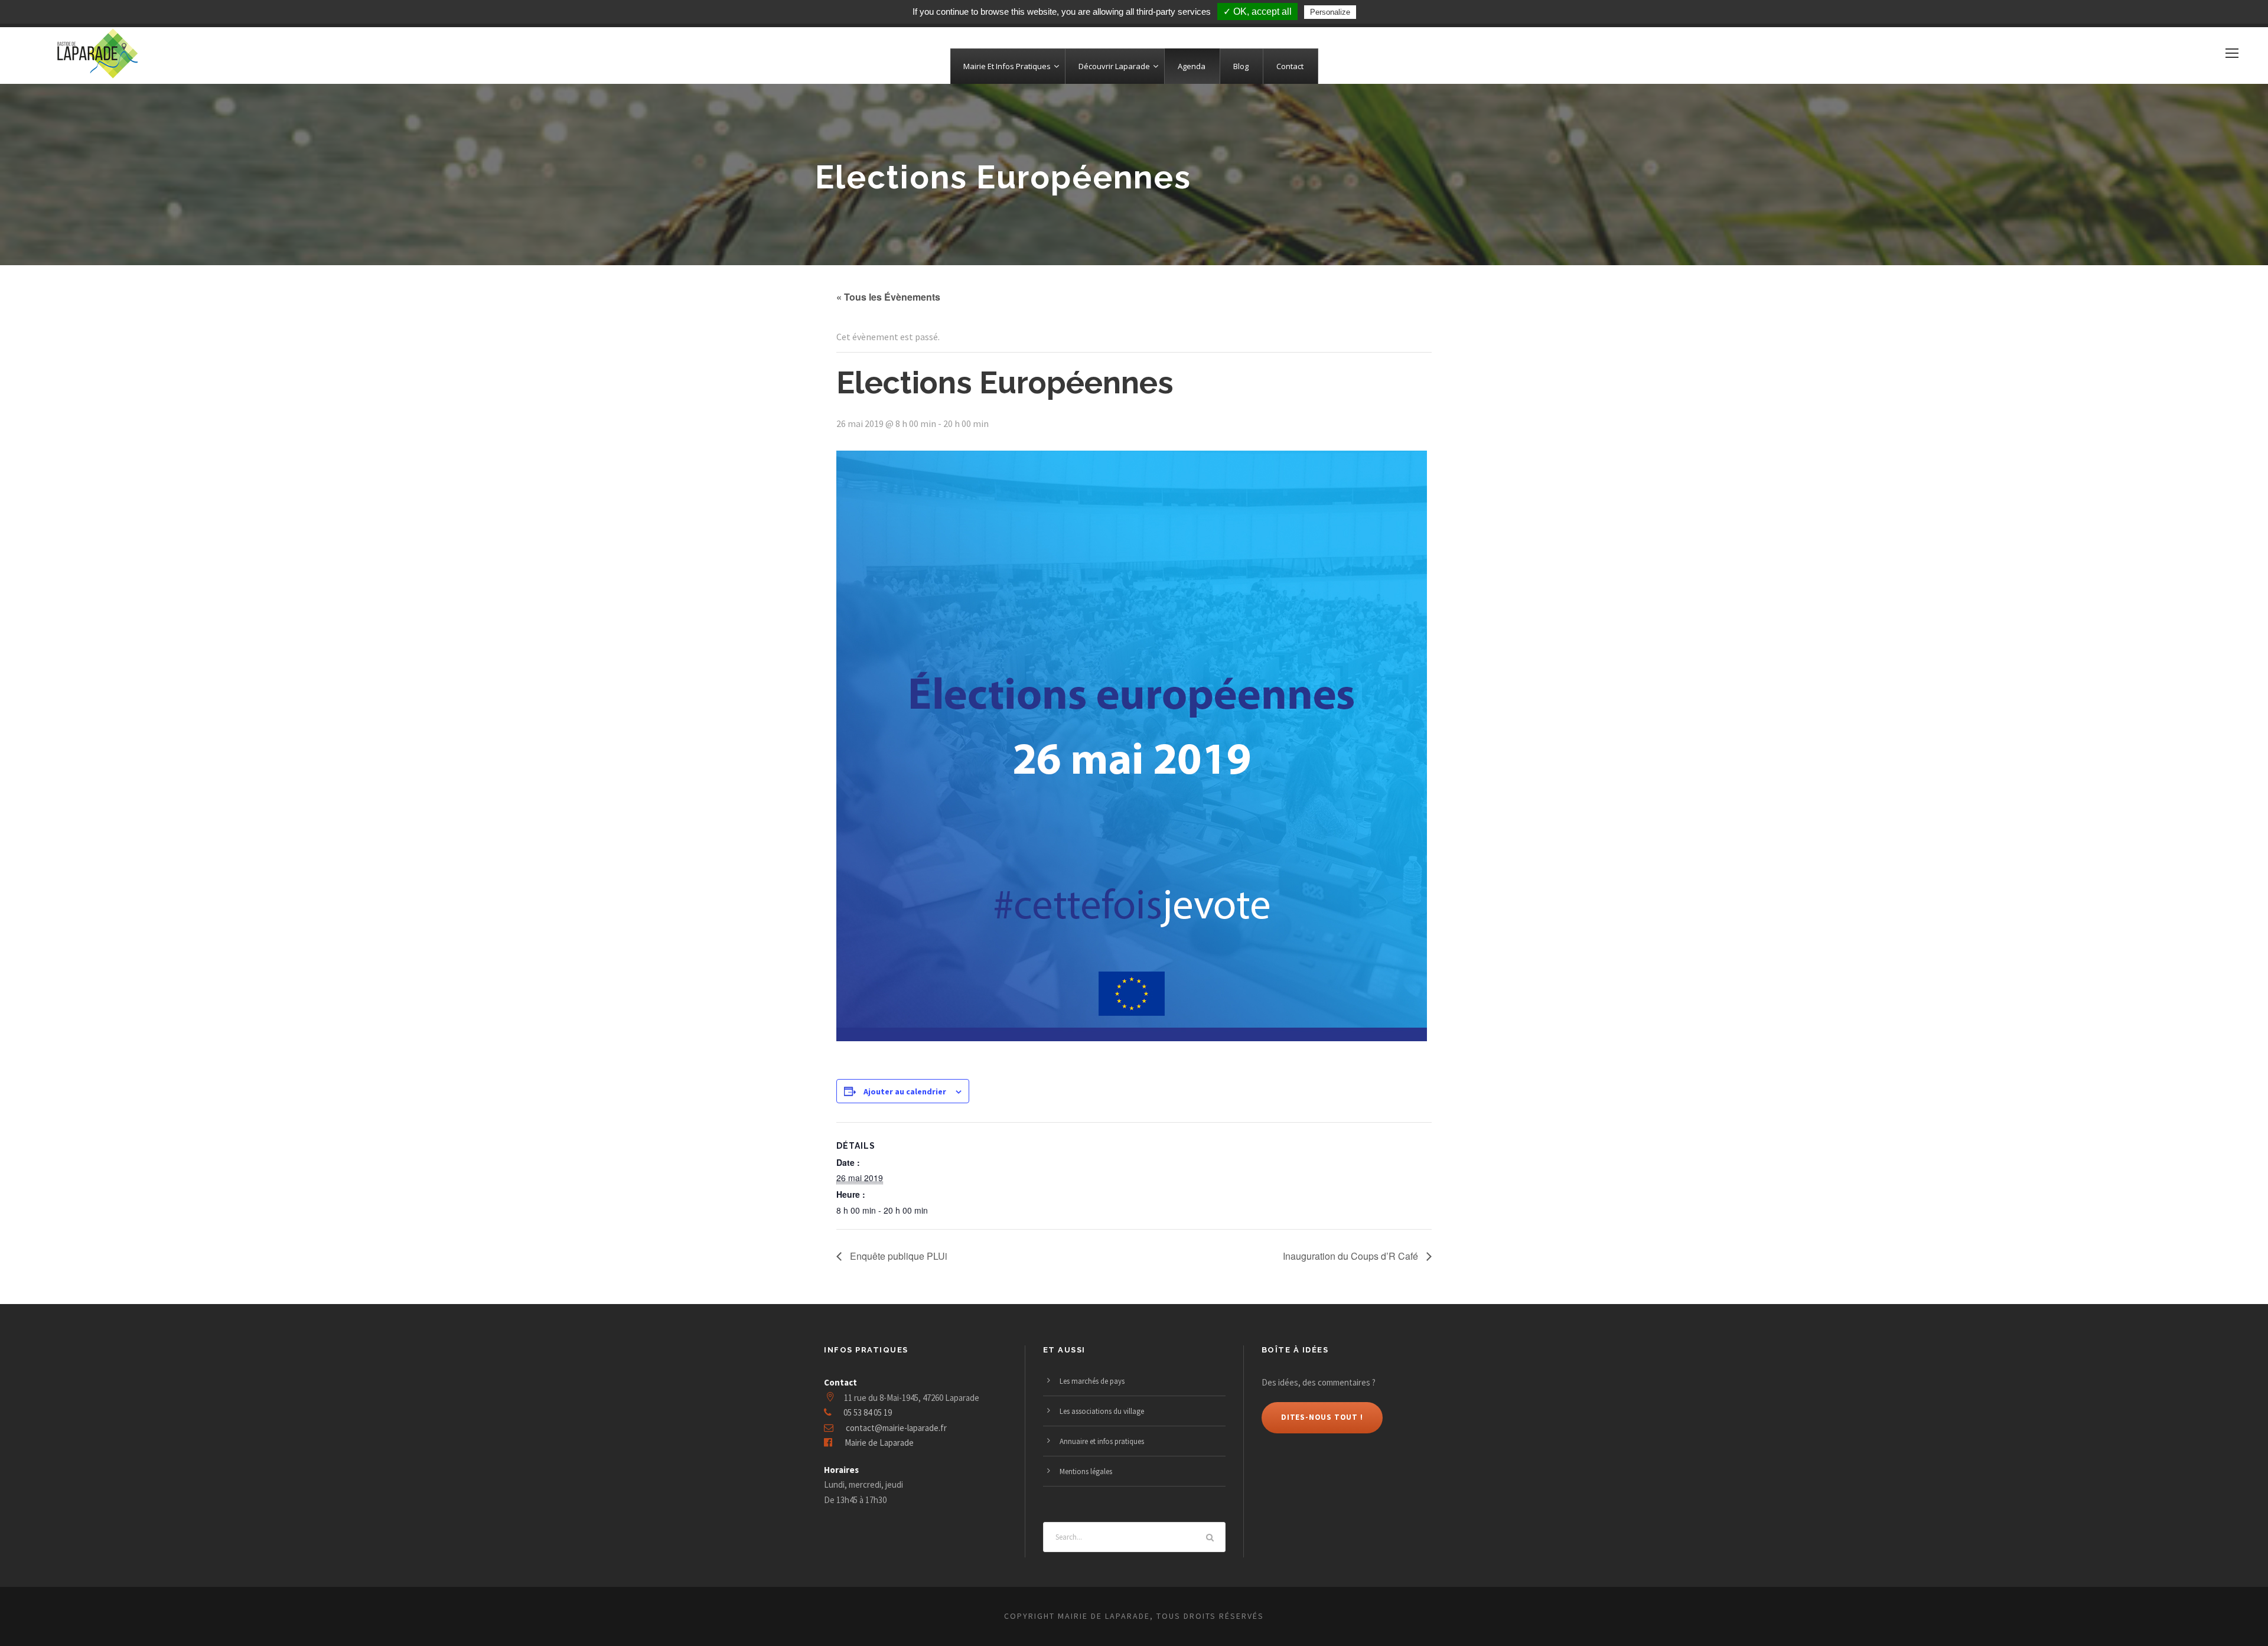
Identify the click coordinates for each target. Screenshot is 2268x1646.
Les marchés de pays (1092, 1381)
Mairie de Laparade (879, 1443)
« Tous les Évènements (888, 297)
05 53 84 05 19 (868, 1412)
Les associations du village (1102, 1411)
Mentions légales (1086, 1471)
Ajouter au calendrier (905, 1091)
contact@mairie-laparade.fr (896, 1428)
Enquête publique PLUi (897, 1256)
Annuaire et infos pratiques (1102, 1441)
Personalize (1330, 12)
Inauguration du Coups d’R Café (1352, 1256)
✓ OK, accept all (1257, 12)
